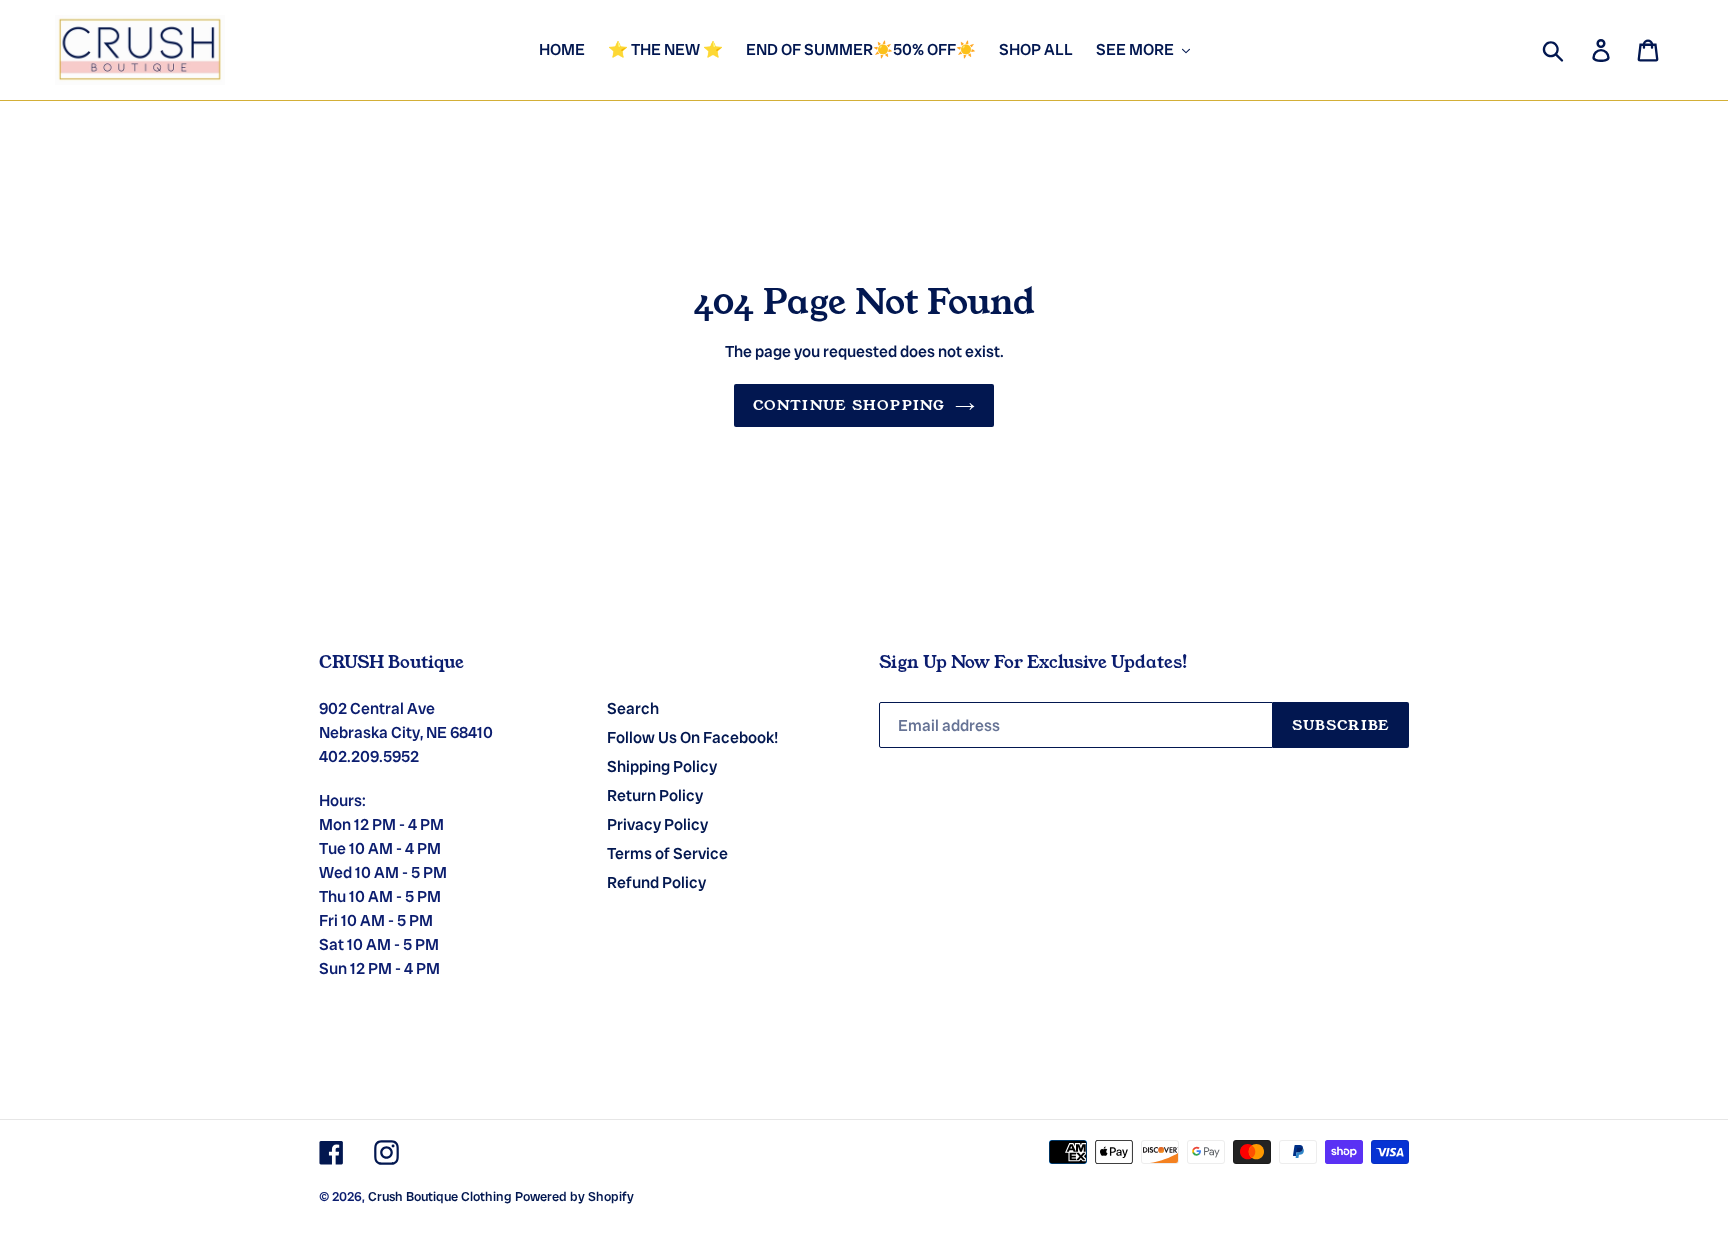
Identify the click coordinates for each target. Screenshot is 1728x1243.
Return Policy (655, 795)
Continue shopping (849, 405)
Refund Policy (656, 882)
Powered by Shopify (574, 1196)
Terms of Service (667, 853)
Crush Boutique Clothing (440, 1196)
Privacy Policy (657, 824)
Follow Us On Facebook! (692, 737)
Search (633, 708)
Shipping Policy (662, 766)
